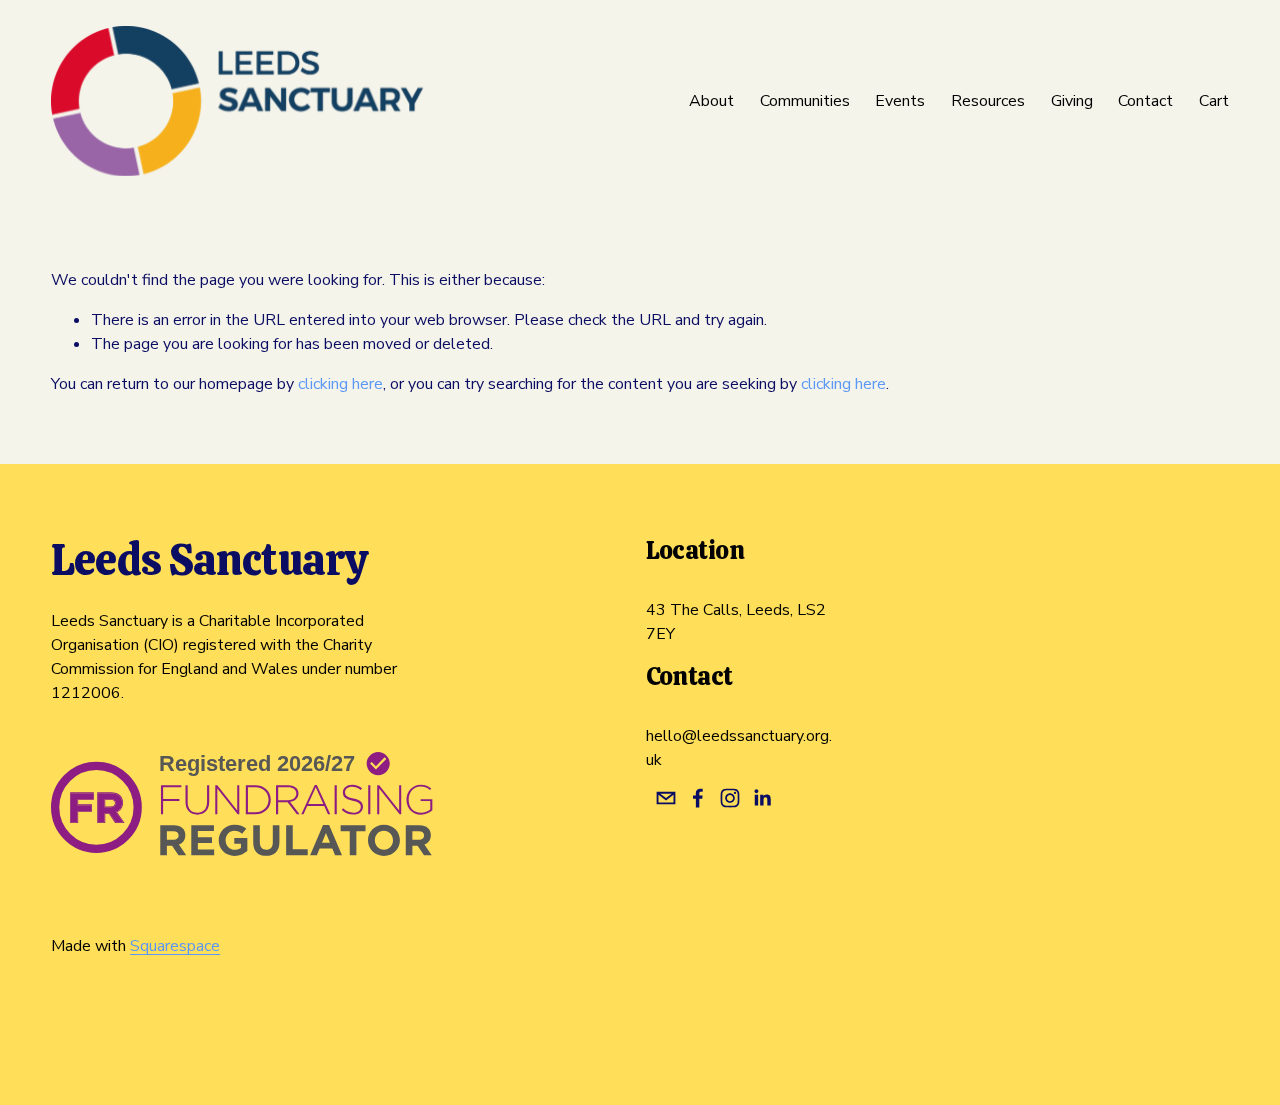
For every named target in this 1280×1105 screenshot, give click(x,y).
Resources (988, 101)
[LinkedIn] (762, 798)
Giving (1072, 101)
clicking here (340, 384)
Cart (1214, 101)
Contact (1145, 101)
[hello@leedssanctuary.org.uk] (666, 798)
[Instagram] (730, 798)
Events (900, 101)
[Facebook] (698, 798)
